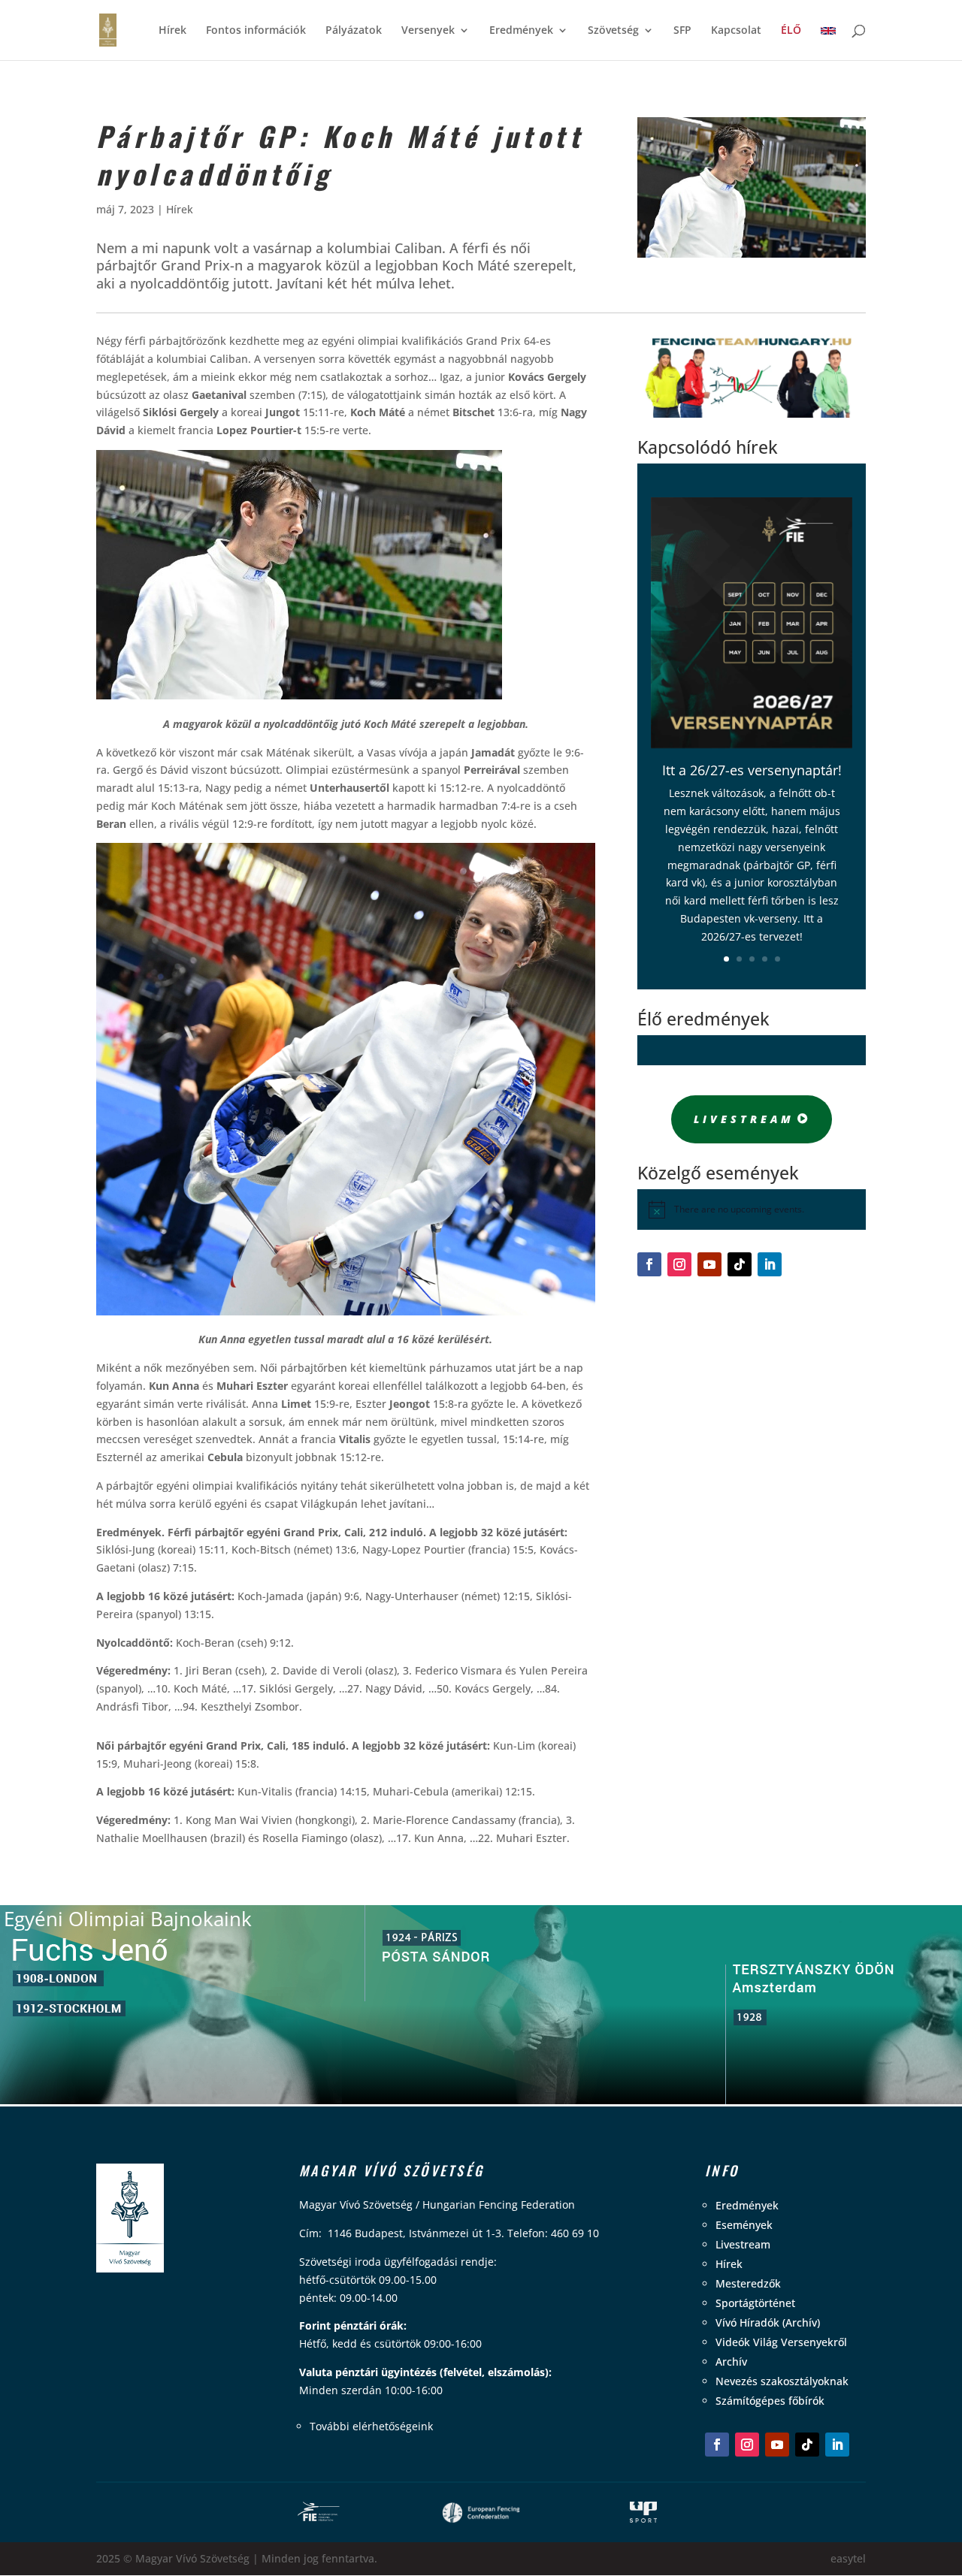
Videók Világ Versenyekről (781, 2342)
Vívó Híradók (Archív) (768, 2322)
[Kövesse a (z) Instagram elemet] (679, 1264)
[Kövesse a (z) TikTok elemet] (740, 1264)
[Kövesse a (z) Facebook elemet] (649, 1264)
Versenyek (428, 31)
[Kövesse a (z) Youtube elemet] (709, 1264)
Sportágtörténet (755, 2303)
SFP (682, 31)
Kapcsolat (736, 31)
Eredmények (521, 31)
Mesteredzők (748, 2283)
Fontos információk (256, 31)
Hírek (172, 31)
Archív (731, 2362)
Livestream (744, 1119)
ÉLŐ (791, 31)
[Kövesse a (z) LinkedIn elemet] (770, 1264)
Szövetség (613, 31)
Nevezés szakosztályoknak (782, 2381)
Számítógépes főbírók (770, 2401)
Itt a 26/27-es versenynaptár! (752, 770)
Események (744, 2225)
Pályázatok (354, 31)
